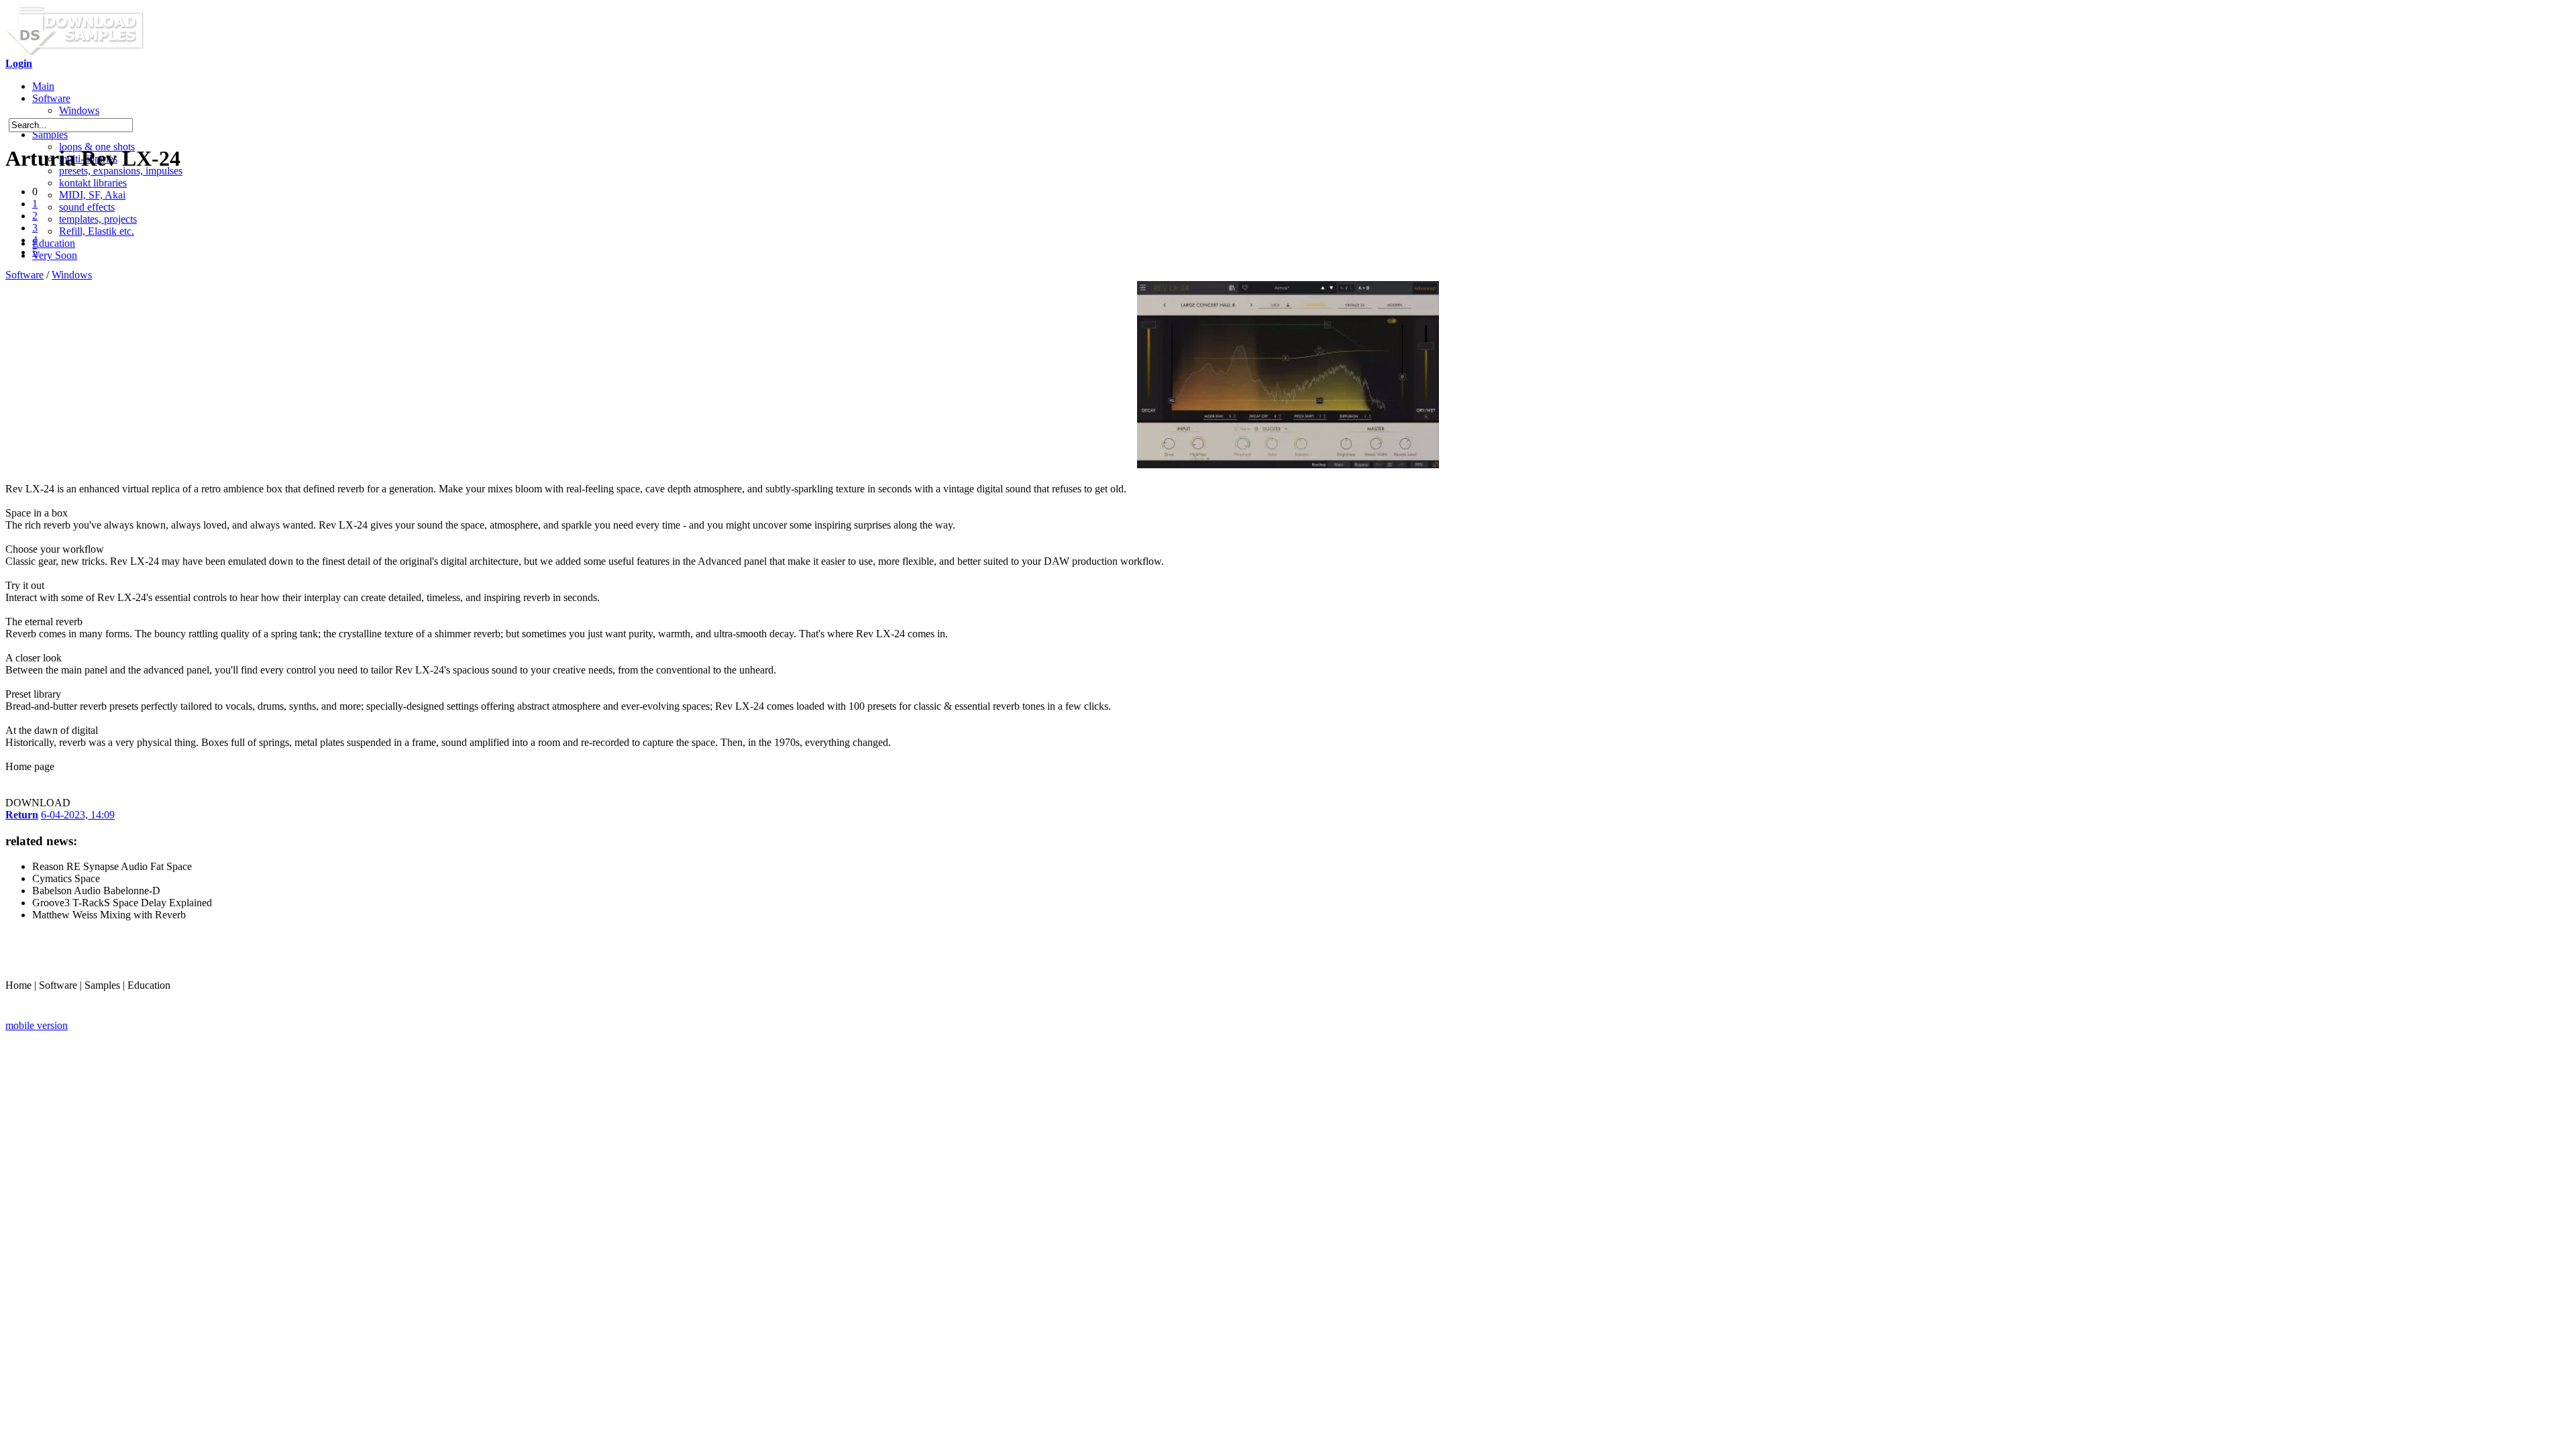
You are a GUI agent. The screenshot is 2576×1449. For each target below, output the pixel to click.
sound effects (87, 207)
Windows (79, 110)
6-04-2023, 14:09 (78, 815)
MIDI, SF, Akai (92, 195)
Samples (50, 135)
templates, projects (98, 219)
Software (51, 98)
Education (54, 243)
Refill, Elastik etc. (97, 231)
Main (43, 86)
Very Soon (55, 255)
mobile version (37, 1025)
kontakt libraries (93, 183)
